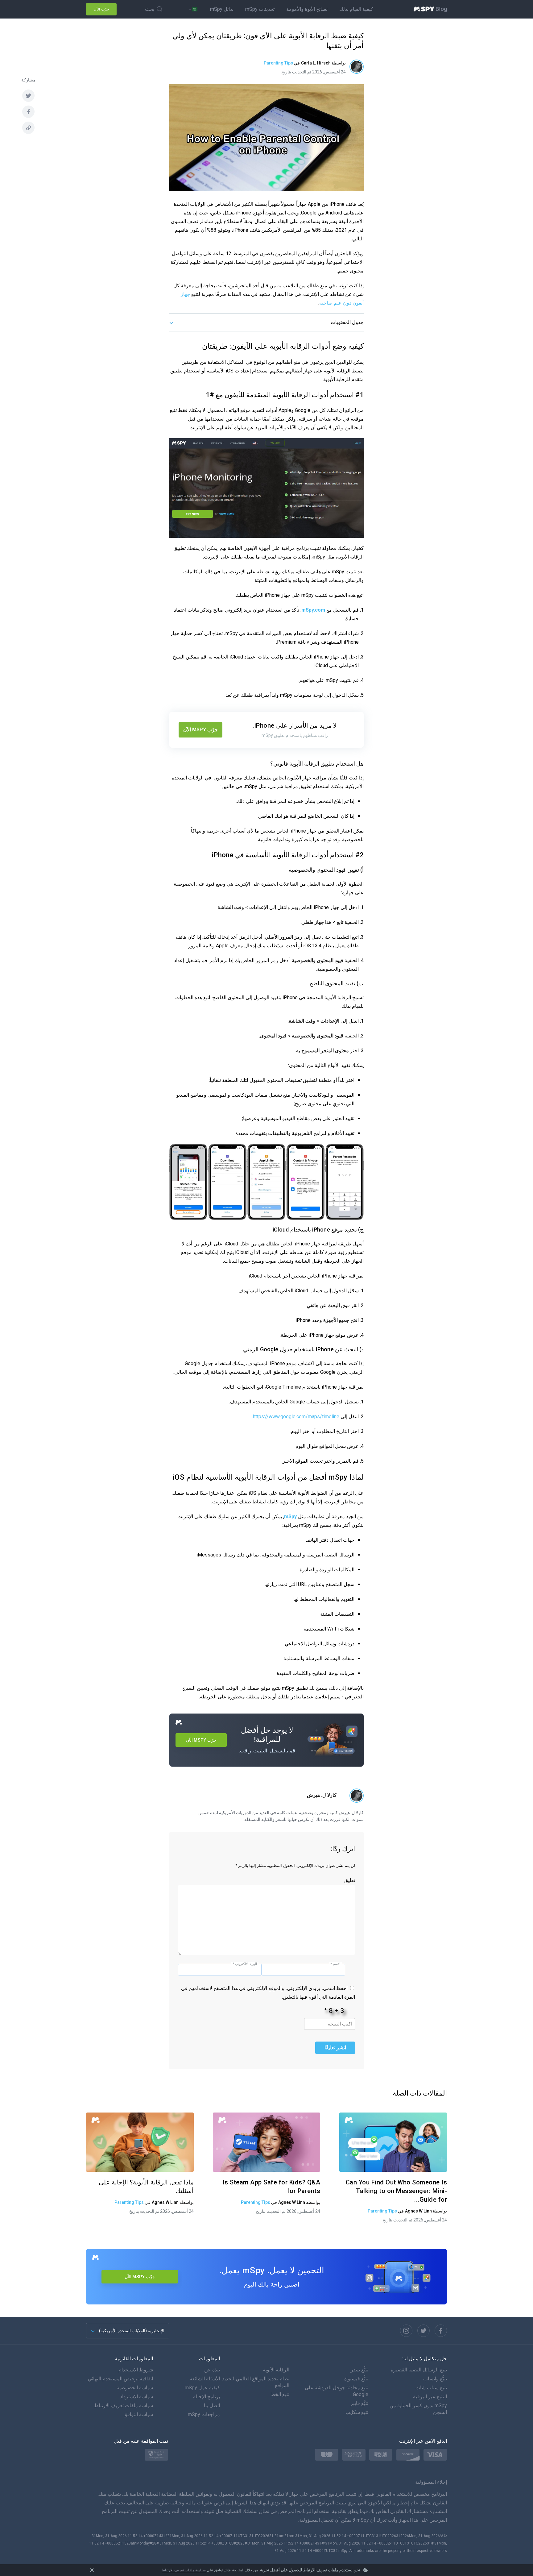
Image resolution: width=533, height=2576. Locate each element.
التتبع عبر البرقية (430, 2397)
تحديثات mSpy (260, 9)
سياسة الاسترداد (136, 2397)
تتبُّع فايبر (359, 2403)
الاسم (335, 1964)
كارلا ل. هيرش (322, 1795)
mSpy (290, 1517)
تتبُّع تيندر (359, 2370)
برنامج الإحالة (207, 2397)
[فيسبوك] (441, 2331)
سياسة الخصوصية (135, 2388)
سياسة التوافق (138, 2414)
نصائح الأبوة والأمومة (307, 9)
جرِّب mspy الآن (140, 2277)
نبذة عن (212, 2370)
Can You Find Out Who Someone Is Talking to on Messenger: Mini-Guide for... (397, 2191)
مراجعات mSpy (204, 2414)
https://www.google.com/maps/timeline (296, 1417)
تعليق (350, 1880)
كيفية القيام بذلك (356, 9)
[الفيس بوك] (28, 112)
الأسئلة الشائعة (205, 2379)
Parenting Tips (278, 63)
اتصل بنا (212, 2406)
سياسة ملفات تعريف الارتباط (184, 2570)
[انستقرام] (406, 2331)
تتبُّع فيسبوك (356, 2379)
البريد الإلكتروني (245, 1964)
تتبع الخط (280, 2394)
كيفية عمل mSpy (202, 2388)
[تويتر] (28, 96)
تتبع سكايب (357, 2412)
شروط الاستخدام (136, 2370)
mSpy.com (313, 610)
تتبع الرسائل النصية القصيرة (419, 2370)
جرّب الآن (101, 9)
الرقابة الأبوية (276, 2370)
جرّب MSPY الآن (200, 730)
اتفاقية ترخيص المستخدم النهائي (120, 2379)
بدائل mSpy (222, 9)
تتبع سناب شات (431, 2388)
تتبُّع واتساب (435, 2379)
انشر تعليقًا (335, 2048)
